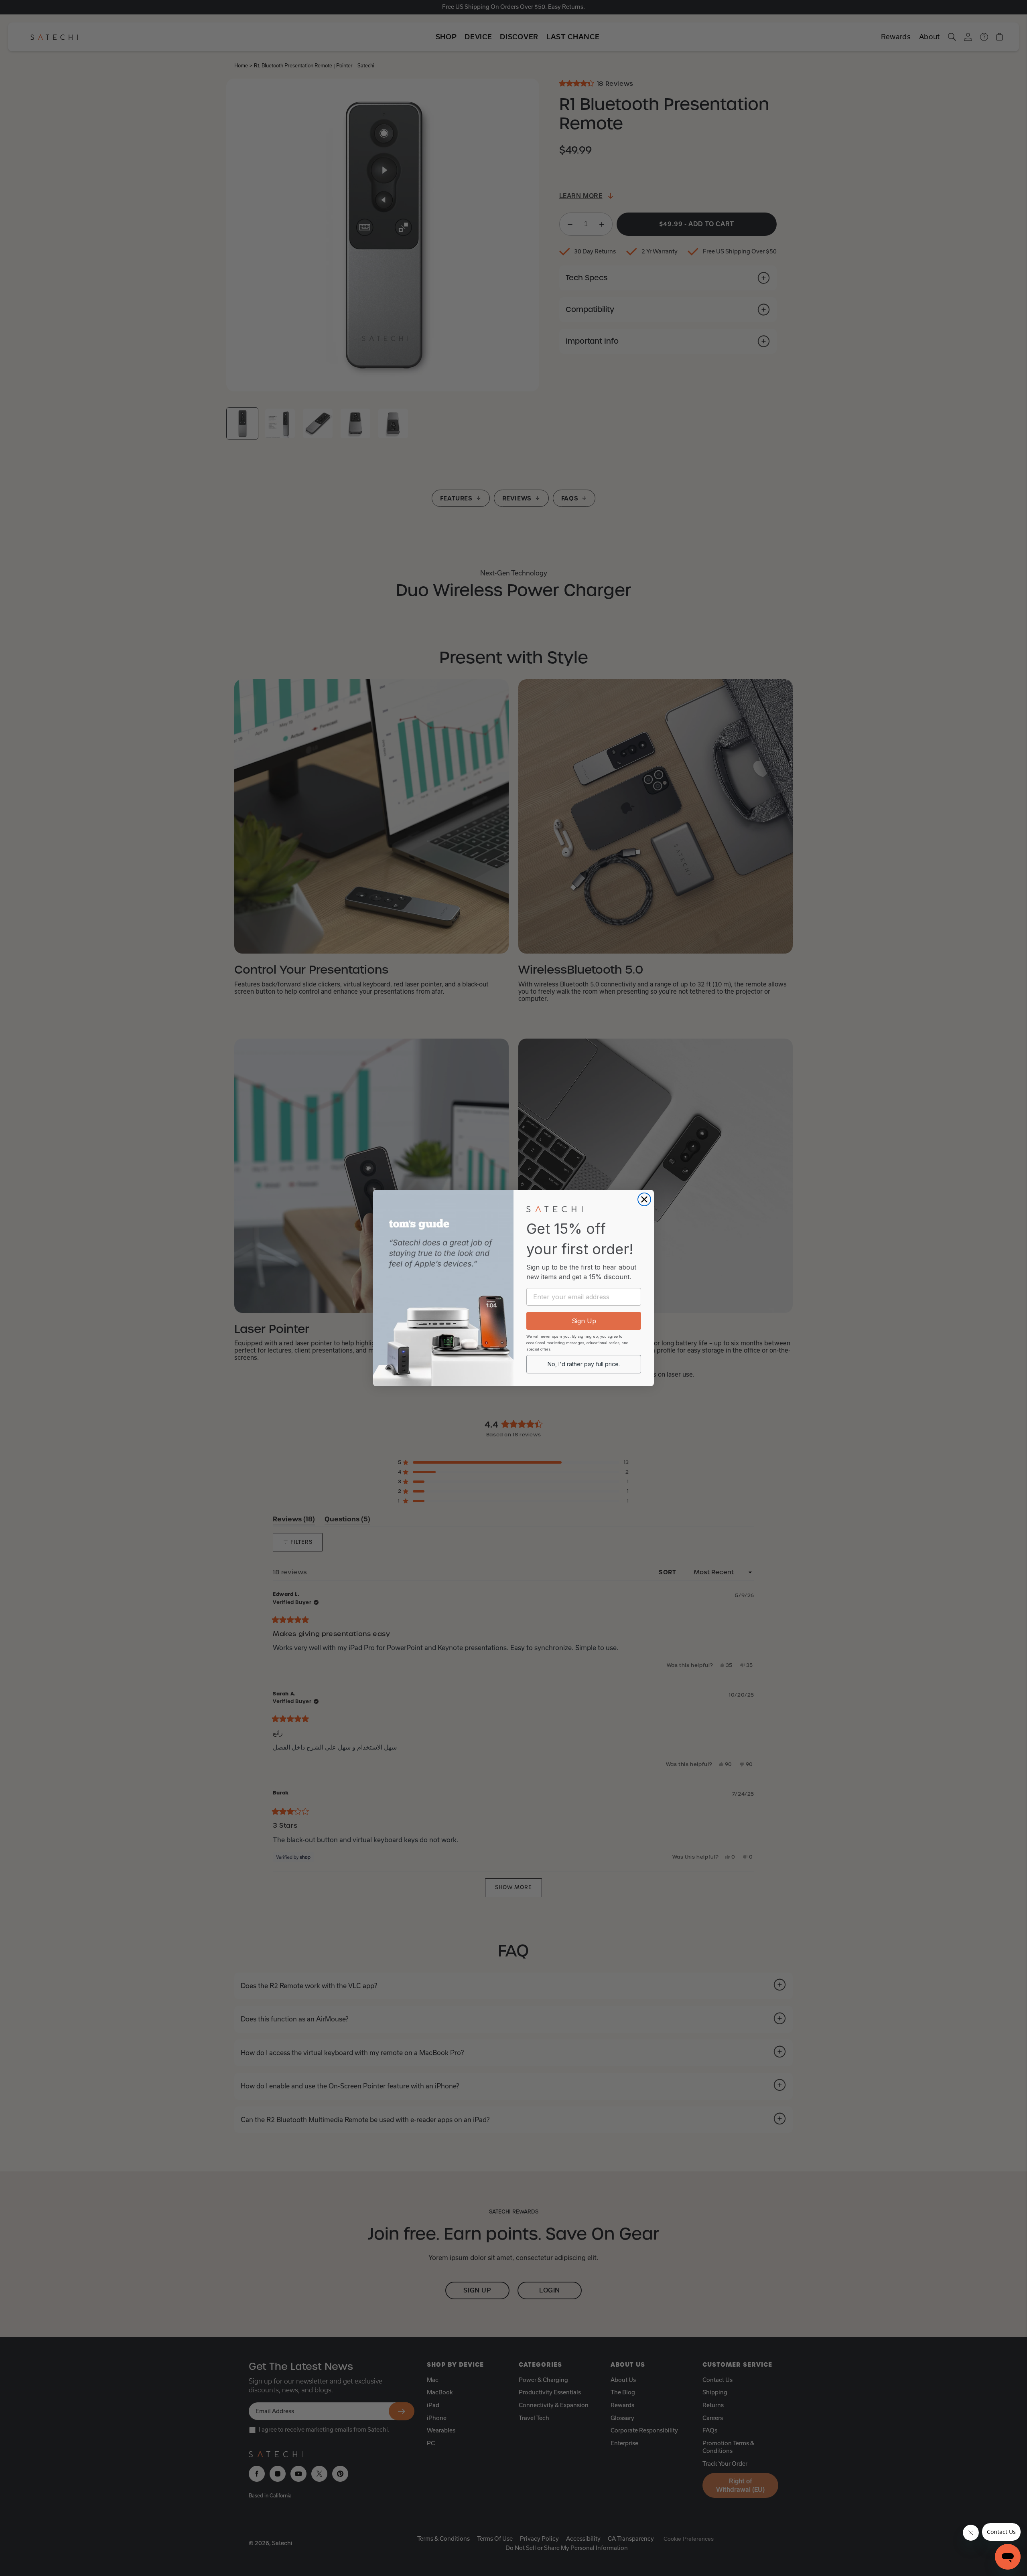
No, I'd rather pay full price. (584, 1364)
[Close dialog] (644, 1199)
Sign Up (584, 1321)
